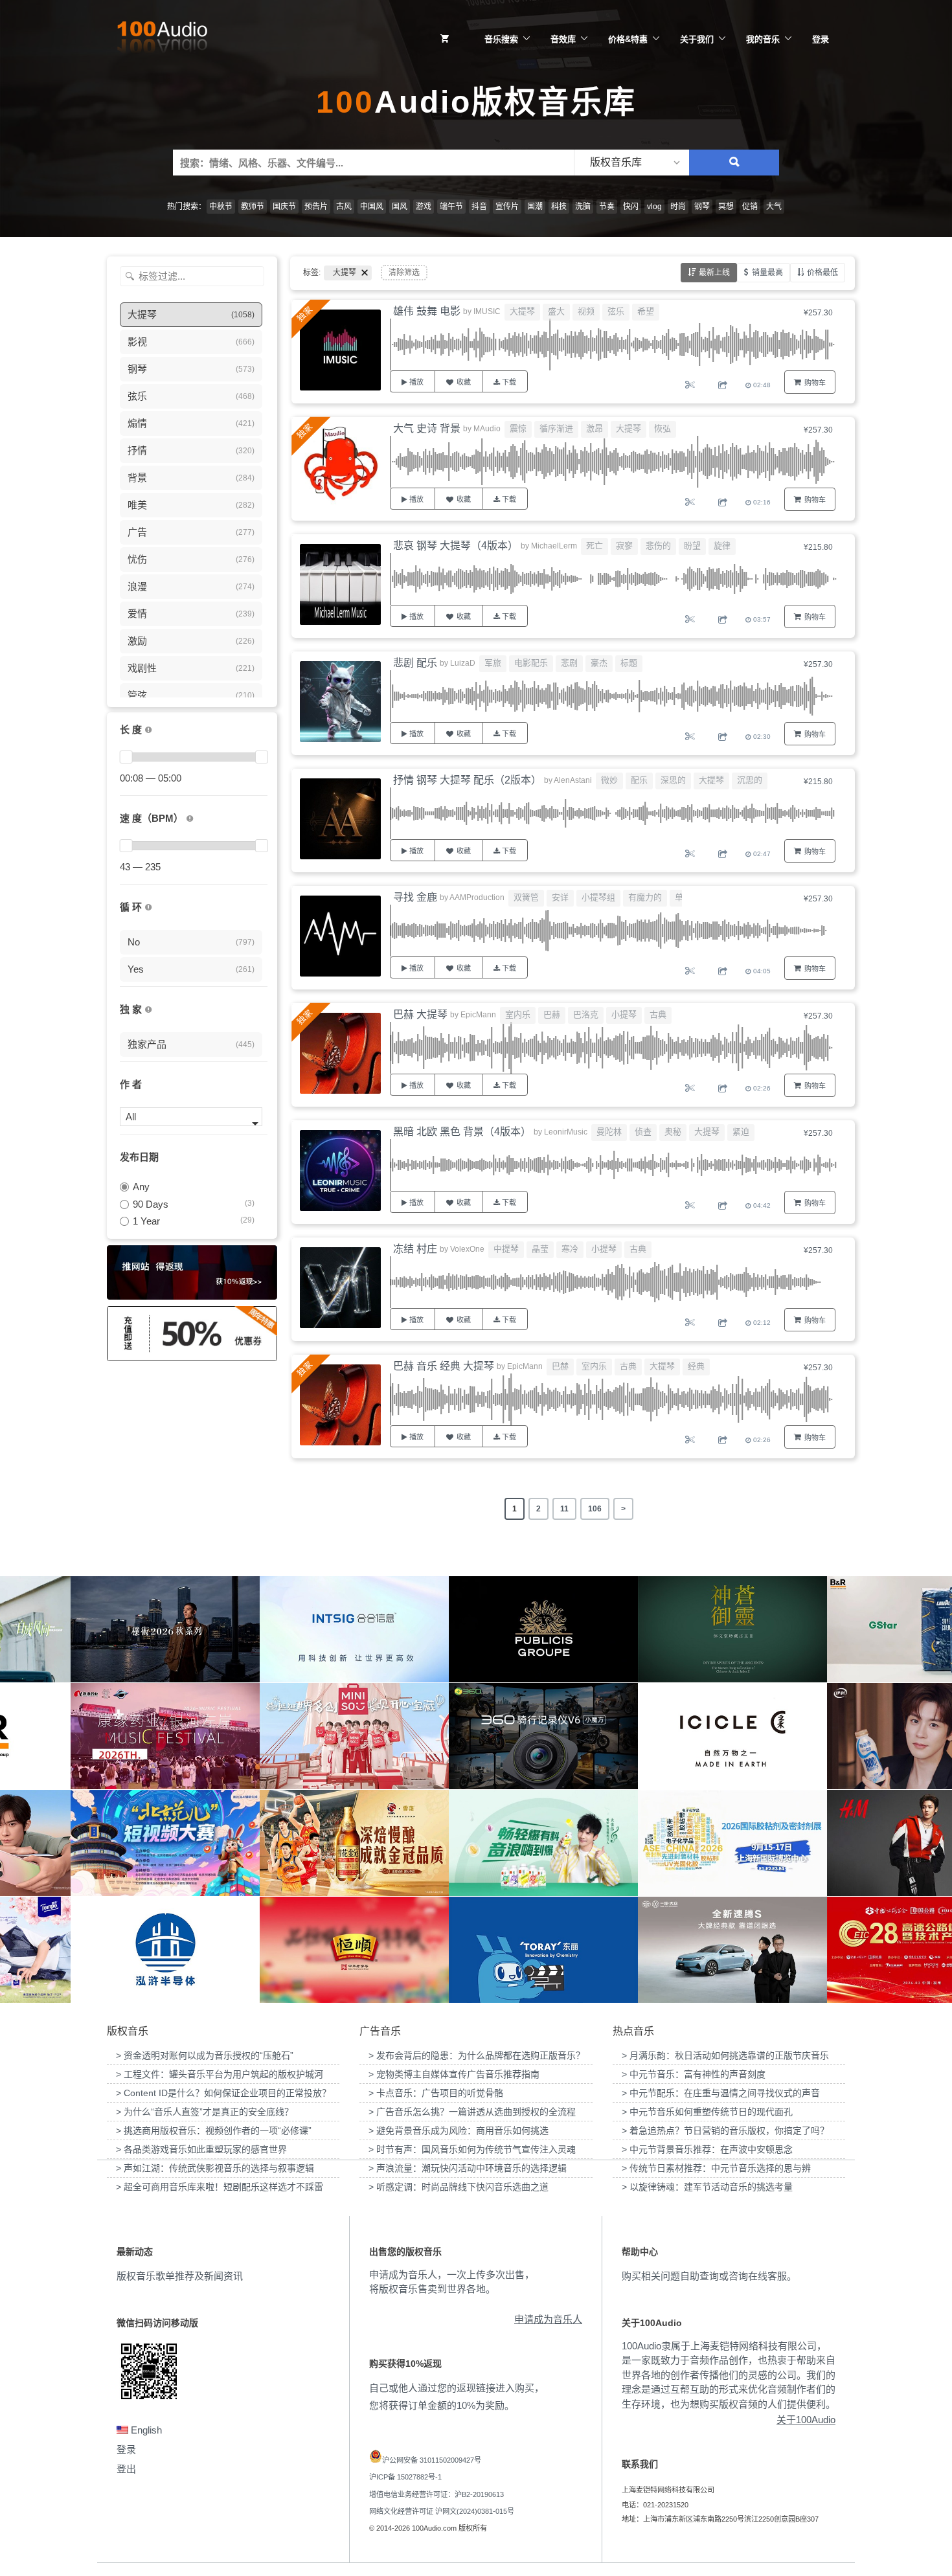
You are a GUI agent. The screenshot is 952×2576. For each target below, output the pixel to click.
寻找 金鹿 (415, 897)
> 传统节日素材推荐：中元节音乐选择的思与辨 (716, 2168)
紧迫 (741, 1132)
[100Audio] (162, 40)
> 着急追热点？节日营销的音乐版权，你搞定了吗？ (725, 2130)
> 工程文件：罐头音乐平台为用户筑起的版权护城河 (220, 2074)
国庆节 (284, 207)
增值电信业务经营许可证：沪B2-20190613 (436, 2494)
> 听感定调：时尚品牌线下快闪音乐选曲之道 (459, 2187)
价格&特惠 (628, 39)
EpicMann (478, 1015)
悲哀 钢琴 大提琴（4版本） (456, 546)
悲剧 (569, 663)
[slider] (126, 757)
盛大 (556, 311)
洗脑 (583, 207)
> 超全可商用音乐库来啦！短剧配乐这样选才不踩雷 (220, 2187)
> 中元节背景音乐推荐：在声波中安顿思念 (707, 2149)
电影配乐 (531, 663)
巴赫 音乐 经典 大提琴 (444, 1366)
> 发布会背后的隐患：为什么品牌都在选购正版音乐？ (477, 2055)
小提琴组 (598, 897)
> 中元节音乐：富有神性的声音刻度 (694, 2074)
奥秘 (673, 1132)
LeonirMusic (566, 1132)
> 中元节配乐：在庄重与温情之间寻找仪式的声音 (721, 2093)
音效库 (563, 39)
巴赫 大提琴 (420, 1014)
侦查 (643, 1132)
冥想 (726, 207)
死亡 (595, 546)
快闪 (631, 207)
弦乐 (616, 311)
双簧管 (526, 897)
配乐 (639, 780)
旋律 (722, 546)
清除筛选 (404, 273)
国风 (400, 207)
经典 (696, 1366)
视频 (586, 311)
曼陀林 (609, 1132)
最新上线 (714, 273)
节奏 (607, 207)
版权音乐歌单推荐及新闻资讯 (180, 2276)
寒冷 (570, 1249)
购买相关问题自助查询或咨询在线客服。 (709, 2276)
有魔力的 (645, 897)
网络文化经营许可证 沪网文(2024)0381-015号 (442, 2511)
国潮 (535, 207)
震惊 (518, 428)
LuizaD (463, 663)
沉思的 (750, 780)
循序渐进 (556, 428)
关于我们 (697, 39)
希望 (646, 311)
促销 (750, 207)
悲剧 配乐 (415, 663)
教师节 (253, 207)
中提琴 (506, 1249)
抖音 (479, 207)
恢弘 (663, 428)
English (145, 2430)
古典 (658, 1014)
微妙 (609, 780)
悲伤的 (658, 546)
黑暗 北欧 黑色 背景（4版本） (462, 1132)
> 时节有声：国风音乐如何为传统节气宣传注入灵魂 (472, 2149)
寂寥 (624, 546)
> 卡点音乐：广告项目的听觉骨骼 (436, 2093)
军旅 (493, 663)
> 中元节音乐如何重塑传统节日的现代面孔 (707, 2112)
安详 (560, 897)
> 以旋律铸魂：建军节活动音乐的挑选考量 (707, 2187)
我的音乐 (763, 39)
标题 (629, 663)
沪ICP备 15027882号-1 (405, 2477)
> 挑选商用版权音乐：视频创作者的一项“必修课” (214, 2130)
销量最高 (767, 273)
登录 (821, 39)
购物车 (815, 383)
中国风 (372, 207)
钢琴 (702, 207)
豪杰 (599, 663)
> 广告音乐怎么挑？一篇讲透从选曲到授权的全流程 (472, 2112)
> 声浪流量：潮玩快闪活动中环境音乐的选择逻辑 (468, 2168)
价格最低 (822, 273)
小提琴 (624, 1014)
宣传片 (507, 207)
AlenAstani (573, 780)
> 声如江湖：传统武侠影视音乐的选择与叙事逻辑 (215, 2168)
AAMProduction (477, 898)
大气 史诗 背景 (427, 428)
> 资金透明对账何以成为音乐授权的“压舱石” (205, 2055)
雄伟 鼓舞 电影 (427, 311)
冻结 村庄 (415, 1249)
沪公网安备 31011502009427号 (432, 2460)
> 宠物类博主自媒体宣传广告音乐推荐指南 (454, 2074)
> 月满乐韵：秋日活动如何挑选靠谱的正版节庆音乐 (725, 2055)
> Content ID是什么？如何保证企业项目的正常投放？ (223, 2093)
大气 (774, 207)
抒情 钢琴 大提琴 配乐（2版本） (467, 780)
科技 (559, 207)
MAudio (487, 429)
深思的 (673, 780)
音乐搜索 (501, 39)
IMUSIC (487, 311)
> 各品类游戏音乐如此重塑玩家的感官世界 (201, 2149)
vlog (654, 207)
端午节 (451, 207)
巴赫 (552, 1014)
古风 (344, 207)
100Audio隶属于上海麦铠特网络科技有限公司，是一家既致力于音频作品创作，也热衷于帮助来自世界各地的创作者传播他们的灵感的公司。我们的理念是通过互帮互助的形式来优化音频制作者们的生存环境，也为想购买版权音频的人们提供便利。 (729, 2375)
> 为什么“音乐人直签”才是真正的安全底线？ (205, 2112)
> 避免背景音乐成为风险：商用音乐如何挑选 (459, 2130)
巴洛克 (586, 1014)
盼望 (692, 546)
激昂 (595, 428)
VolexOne (467, 1249)
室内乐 (518, 1014)
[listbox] (631, 163)
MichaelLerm (554, 546)
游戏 (424, 207)
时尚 (678, 207)
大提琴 (522, 311)
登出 (126, 2469)
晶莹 (540, 1249)
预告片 (316, 207)
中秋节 (221, 207)
